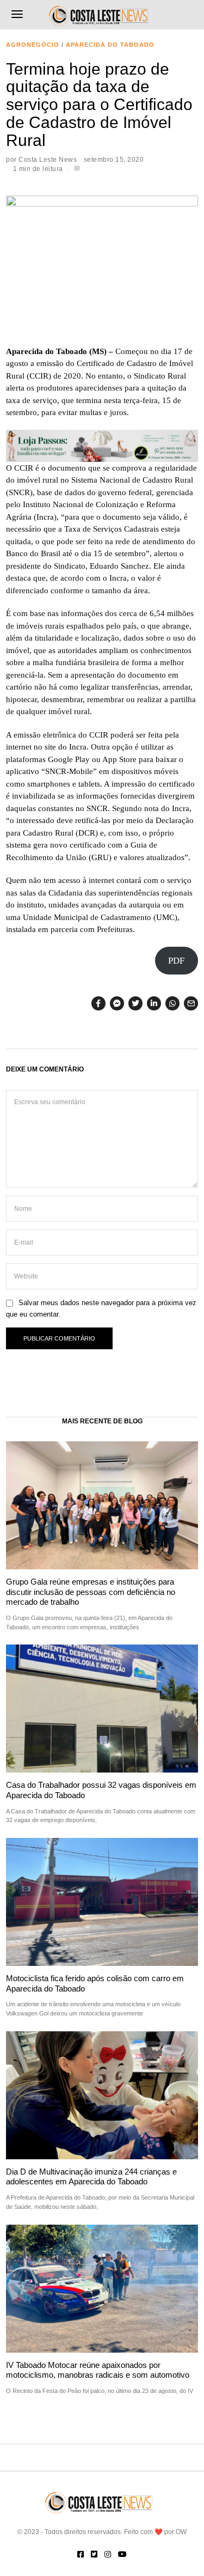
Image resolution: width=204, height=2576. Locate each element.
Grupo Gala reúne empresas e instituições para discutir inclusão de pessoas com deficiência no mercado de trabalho (91, 1592)
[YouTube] (122, 2554)
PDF (176, 961)
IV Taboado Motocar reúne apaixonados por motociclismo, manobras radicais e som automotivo (98, 2370)
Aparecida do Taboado (110, 45)
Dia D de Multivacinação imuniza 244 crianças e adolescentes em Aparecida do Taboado (91, 2176)
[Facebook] (98, 1003)
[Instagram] (108, 2554)
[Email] (191, 1003)
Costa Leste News (48, 160)
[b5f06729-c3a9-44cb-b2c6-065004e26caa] (102, 445)
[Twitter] (135, 1003)
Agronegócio (33, 45)
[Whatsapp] (172, 1003)
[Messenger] (117, 1003)
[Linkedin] (154, 1003)
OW (181, 2532)
